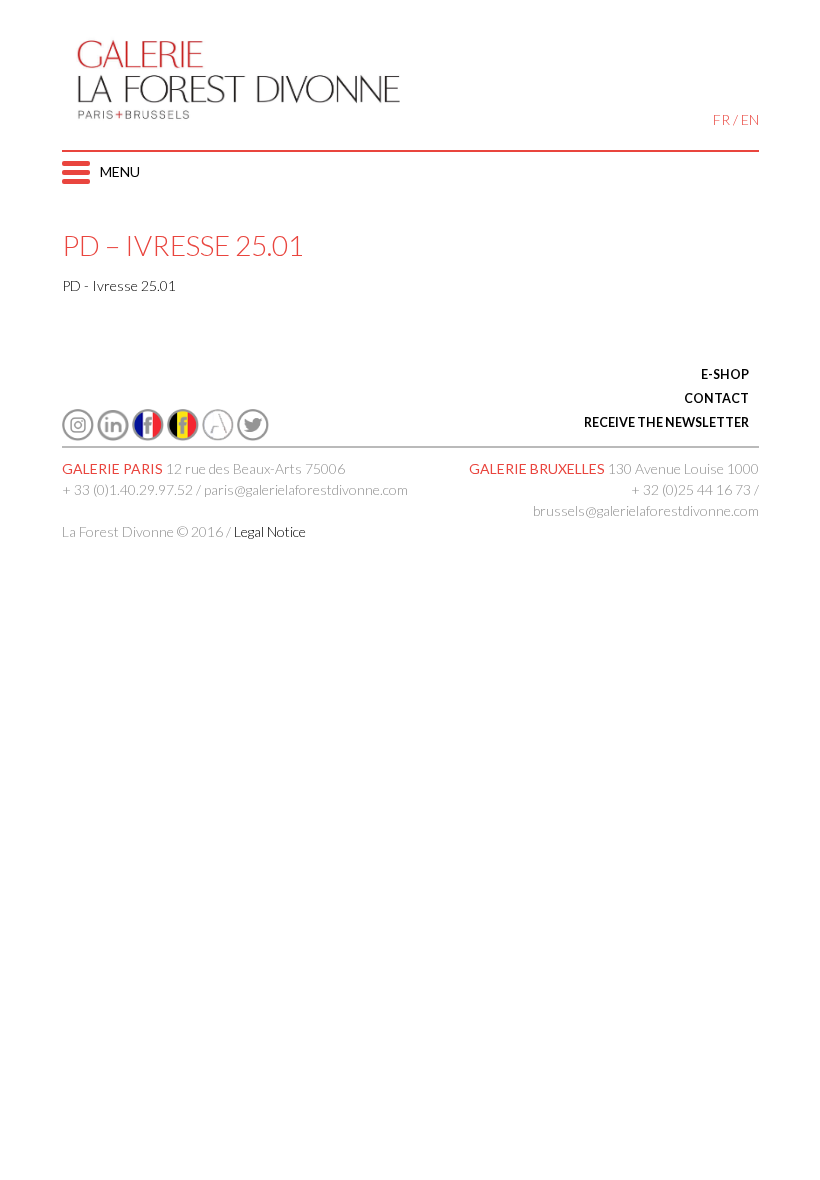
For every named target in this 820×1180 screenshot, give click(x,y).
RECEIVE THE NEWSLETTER (666, 422)
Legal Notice (270, 531)
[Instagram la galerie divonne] (78, 435)
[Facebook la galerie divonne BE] (183, 435)
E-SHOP (725, 374)
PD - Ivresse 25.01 (119, 285)
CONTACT (716, 398)
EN (750, 119)
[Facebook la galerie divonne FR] (148, 435)
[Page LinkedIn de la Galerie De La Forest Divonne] (113, 435)
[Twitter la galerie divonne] (253, 435)
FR (721, 119)
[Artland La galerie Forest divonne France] (218, 435)
